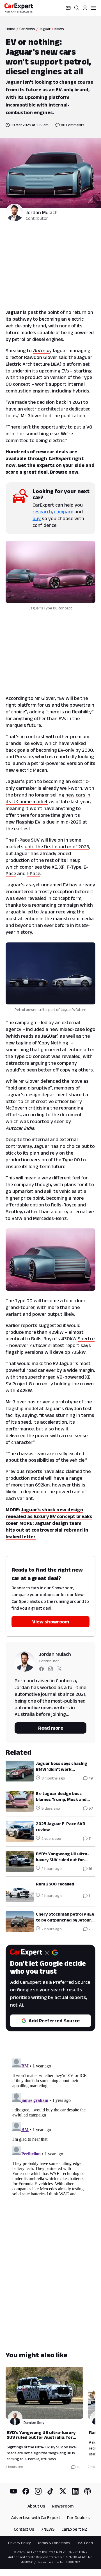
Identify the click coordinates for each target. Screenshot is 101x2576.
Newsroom (63, 2506)
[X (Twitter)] (63, 2491)
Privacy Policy (19, 2543)
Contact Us (24, 2529)
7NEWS (48, 2529)
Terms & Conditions (54, 2543)
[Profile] (85, 8)
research (42, 512)
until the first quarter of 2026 (57, 847)
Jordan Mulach (42, 212)
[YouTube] (13, 2491)
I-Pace (33, 873)
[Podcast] (88, 2491)
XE (54, 867)
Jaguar (45, 29)
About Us (36, 2506)
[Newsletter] (68, 8)
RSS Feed (85, 2543)
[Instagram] (38, 2491)
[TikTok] (50, 2491)
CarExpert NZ (74, 2529)
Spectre (86, 1339)
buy (37, 518)
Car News (27, 29)
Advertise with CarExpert (36, 2518)
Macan (40, 770)
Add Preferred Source (54, 2021)
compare (64, 512)
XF (62, 867)
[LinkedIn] (75, 2491)
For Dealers (78, 2518)
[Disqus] (50, 2127)
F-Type (74, 867)
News (59, 29)
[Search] (77, 8)
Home (11, 29)
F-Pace (22, 840)
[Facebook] (26, 2491)
